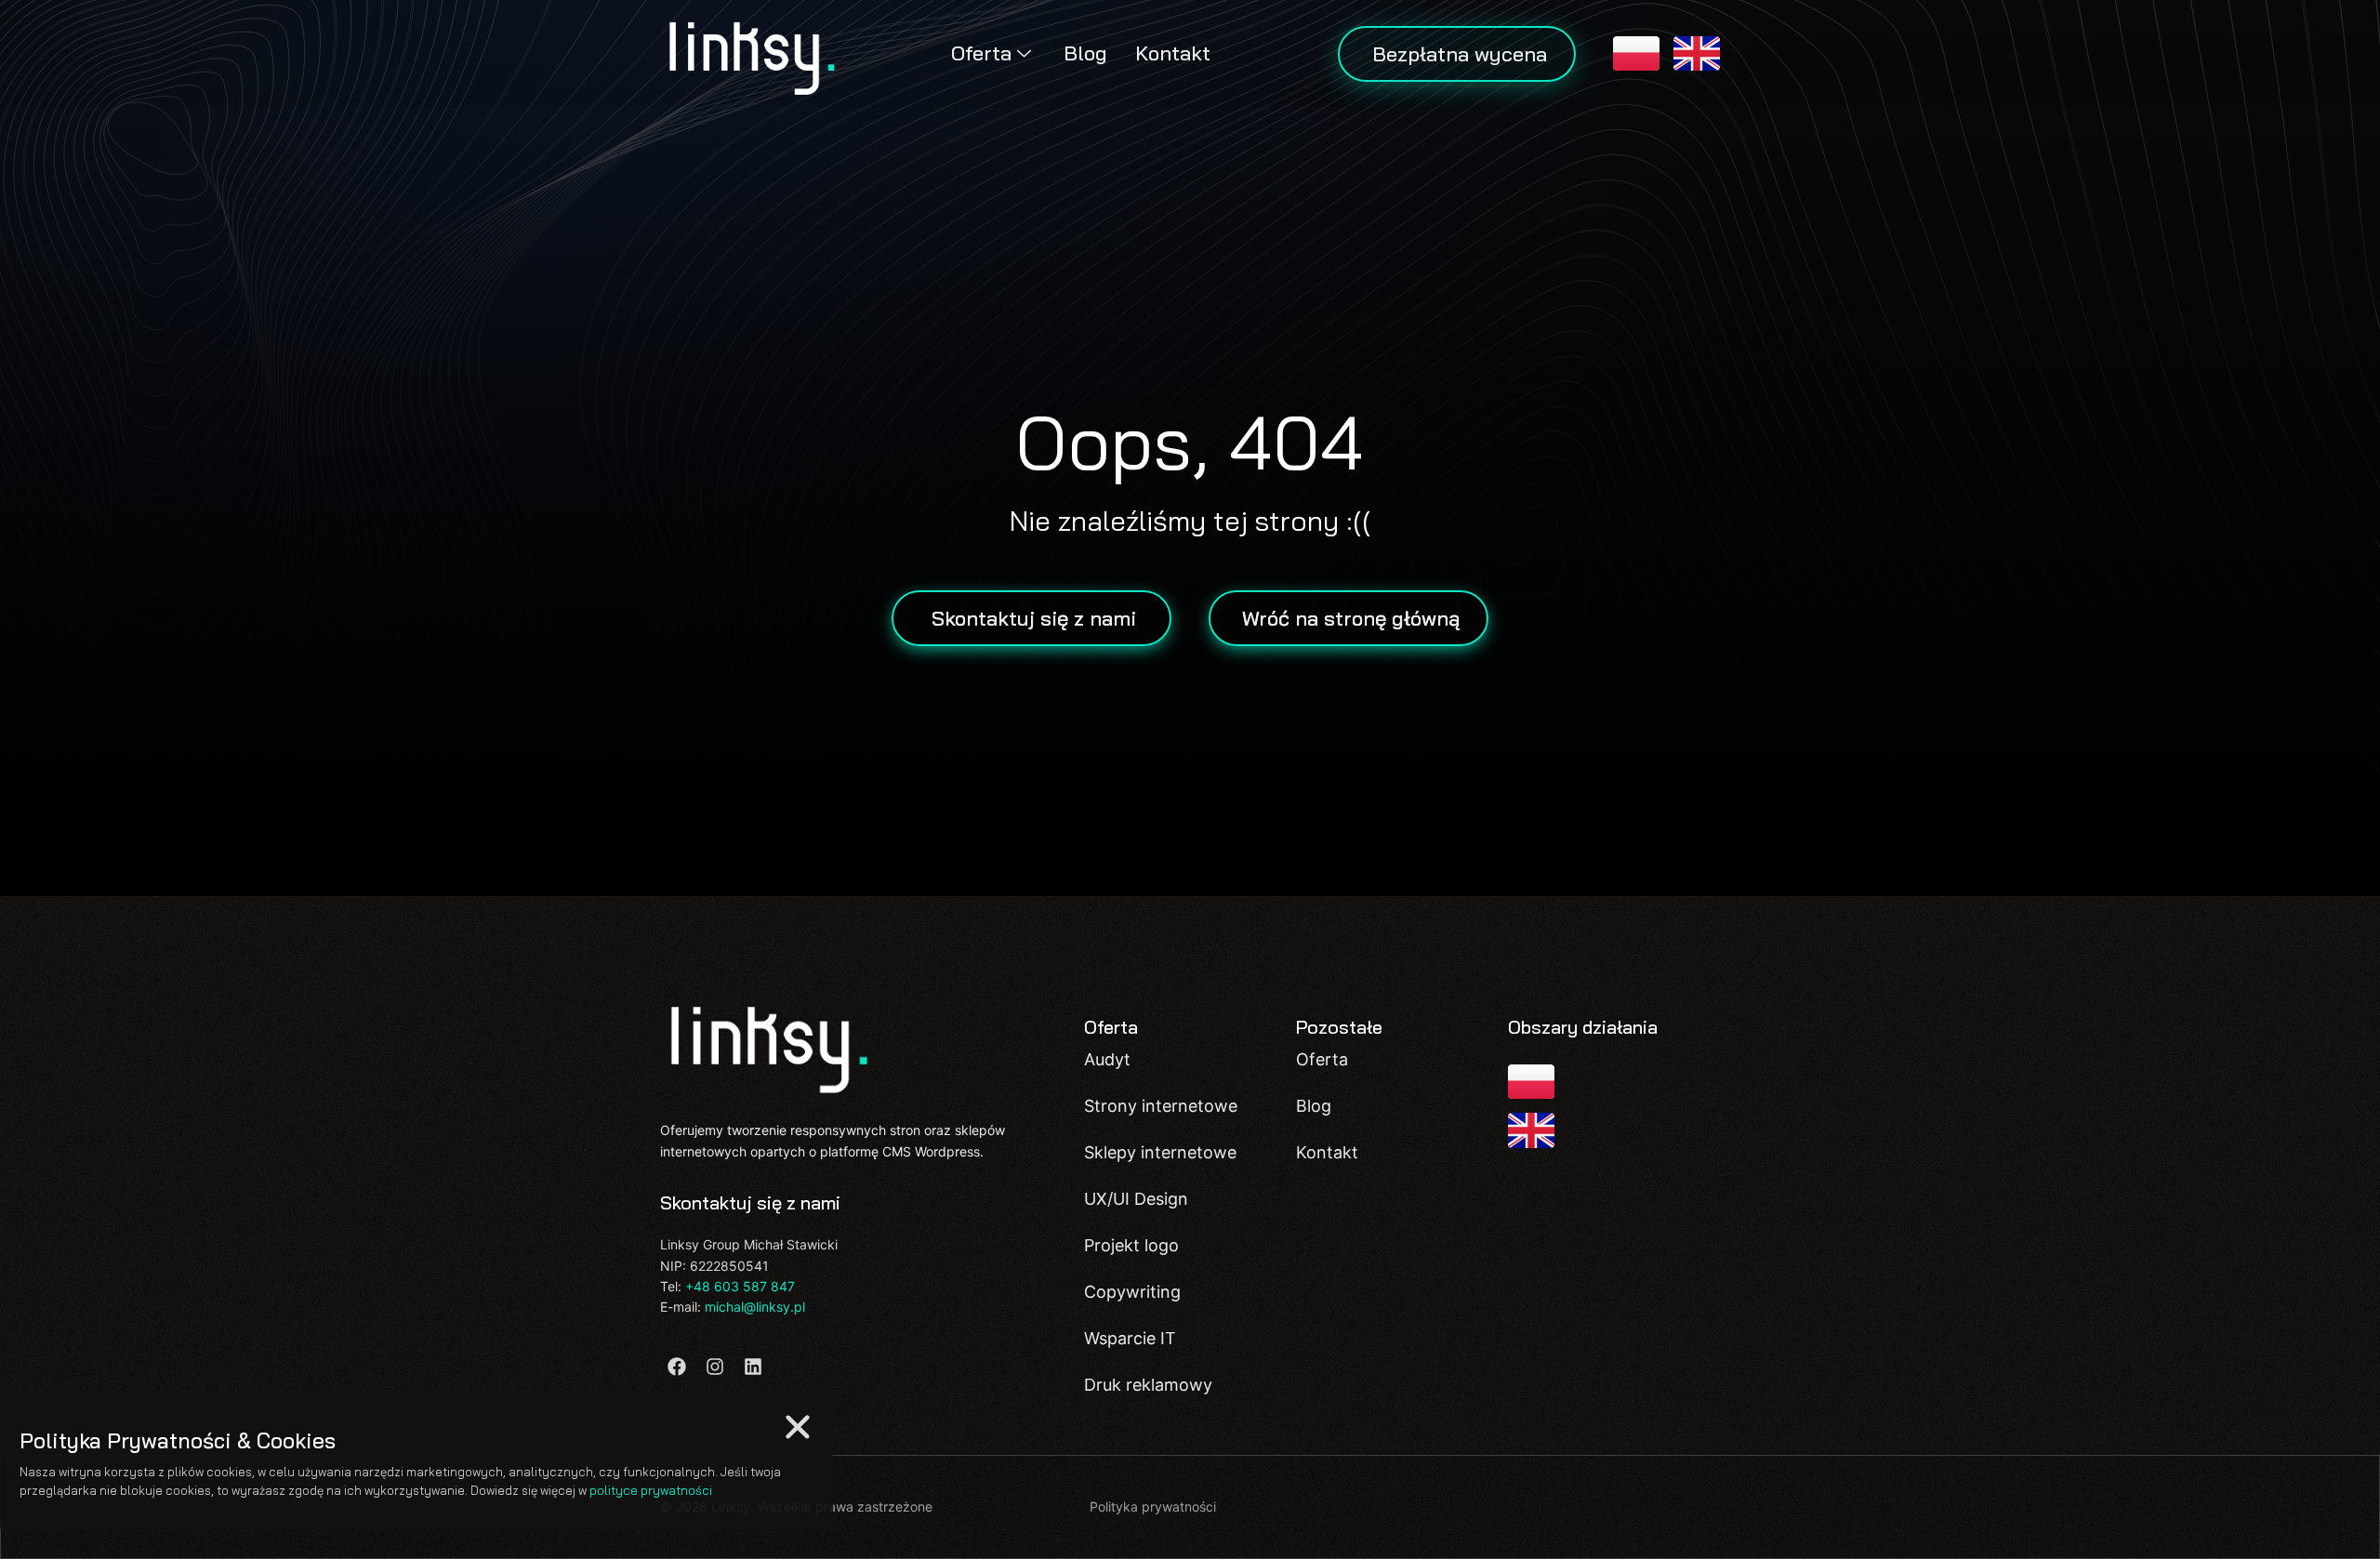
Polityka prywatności (1153, 1506)
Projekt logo (1131, 1245)
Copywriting (1132, 1292)
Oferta (981, 53)
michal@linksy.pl (755, 1307)
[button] (798, 1427)
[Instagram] (715, 1367)
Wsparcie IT (1130, 1338)
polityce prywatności (651, 1490)
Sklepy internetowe (1160, 1152)
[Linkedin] (753, 1367)
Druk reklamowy (1148, 1385)
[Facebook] (677, 1367)
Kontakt (1173, 53)
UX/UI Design (1136, 1199)
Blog (1085, 53)
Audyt (1107, 1059)
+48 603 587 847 (740, 1286)
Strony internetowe (1161, 1106)
